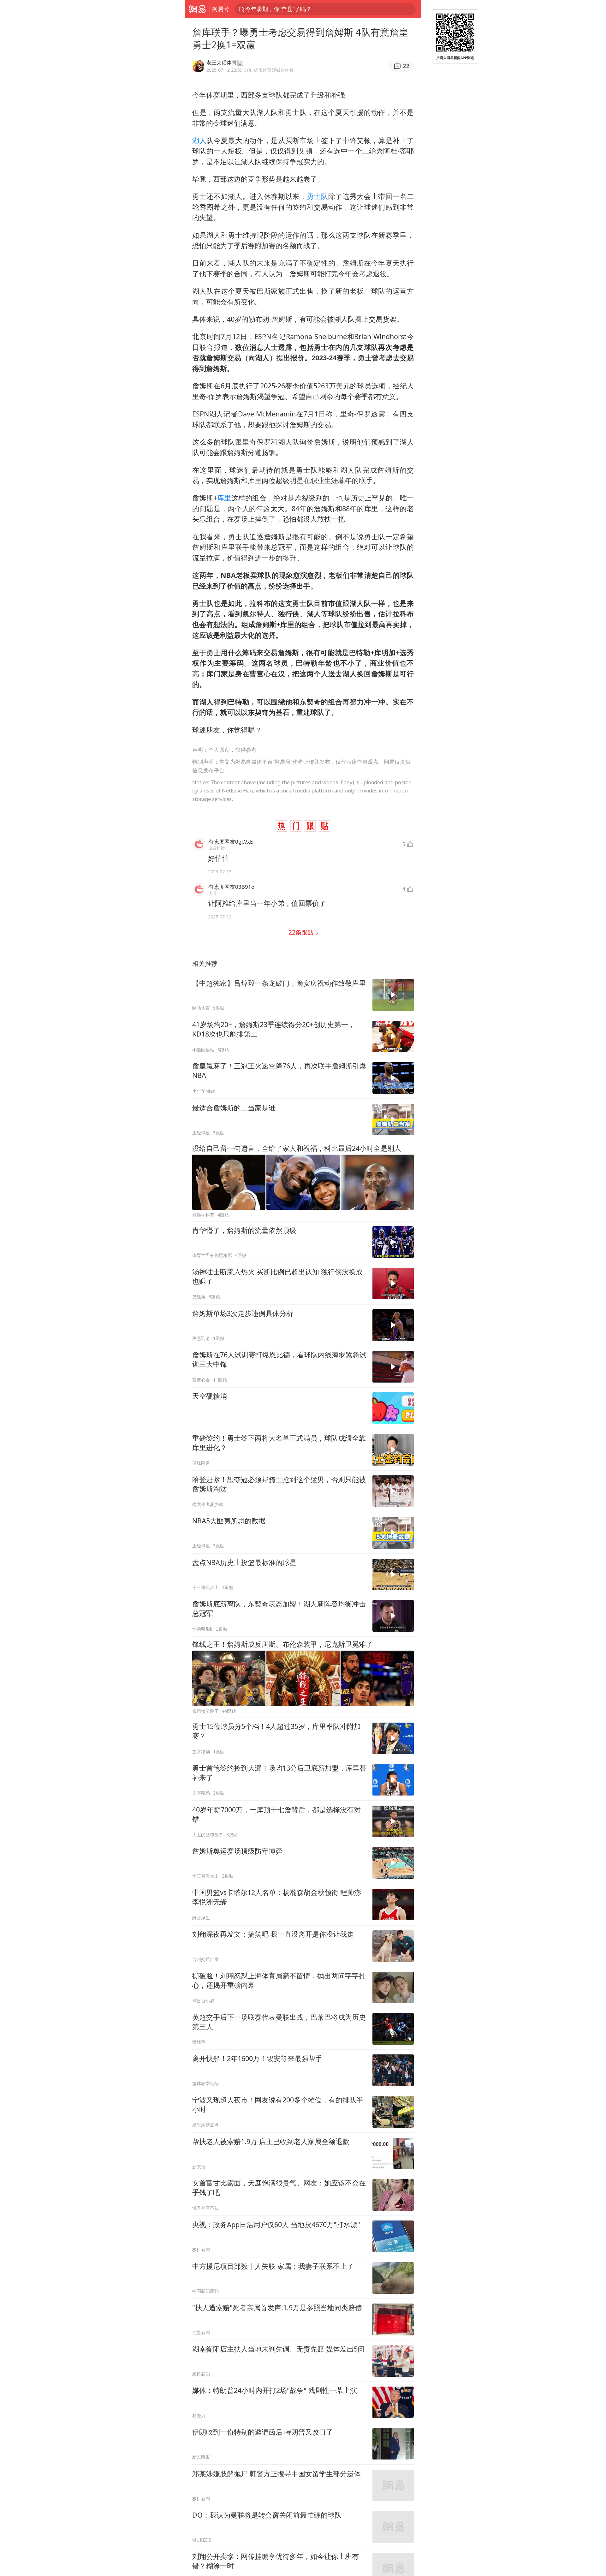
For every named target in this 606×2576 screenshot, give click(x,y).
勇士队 (318, 196)
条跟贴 (302, 932)
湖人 (199, 140)
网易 (197, 9)
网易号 (221, 9)
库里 (224, 498)
